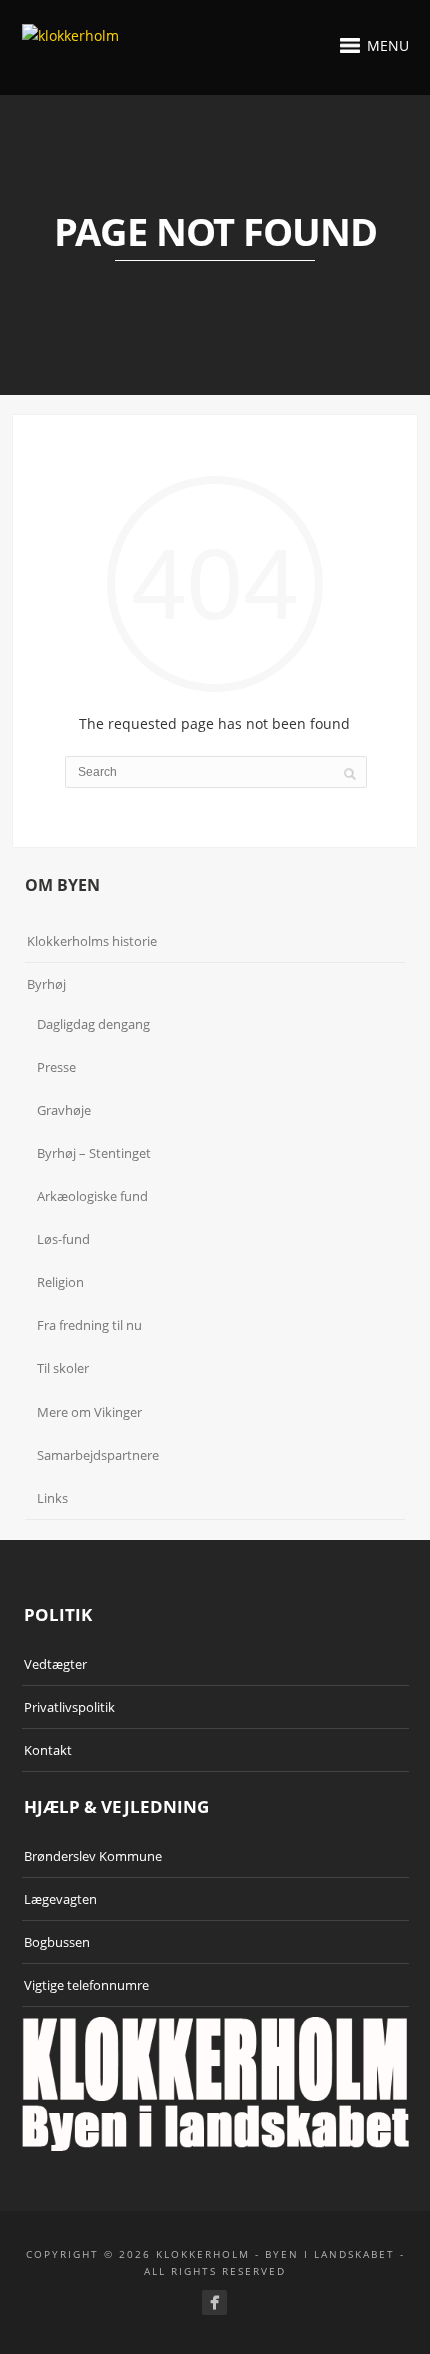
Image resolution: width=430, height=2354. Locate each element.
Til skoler (63, 1368)
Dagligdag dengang (93, 1024)
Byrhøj (46, 984)
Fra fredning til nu (89, 1325)
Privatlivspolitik (69, 1707)
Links (52, 1498)
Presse (56, 1067)
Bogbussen (57, 1942)
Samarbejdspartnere (98, 1455)
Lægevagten (60, 1899)
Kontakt (48, 1750)
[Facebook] (214, 2302)
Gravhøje (64, 1110)
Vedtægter (55, 1664)
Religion (60, 1282)
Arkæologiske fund (92, 1196)
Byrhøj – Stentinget (94, 1153)
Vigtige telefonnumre (86, 1985)
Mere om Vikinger (89, 1412)
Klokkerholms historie (92, 941)
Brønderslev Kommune (93, 1856)
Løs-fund (63, 1239)
